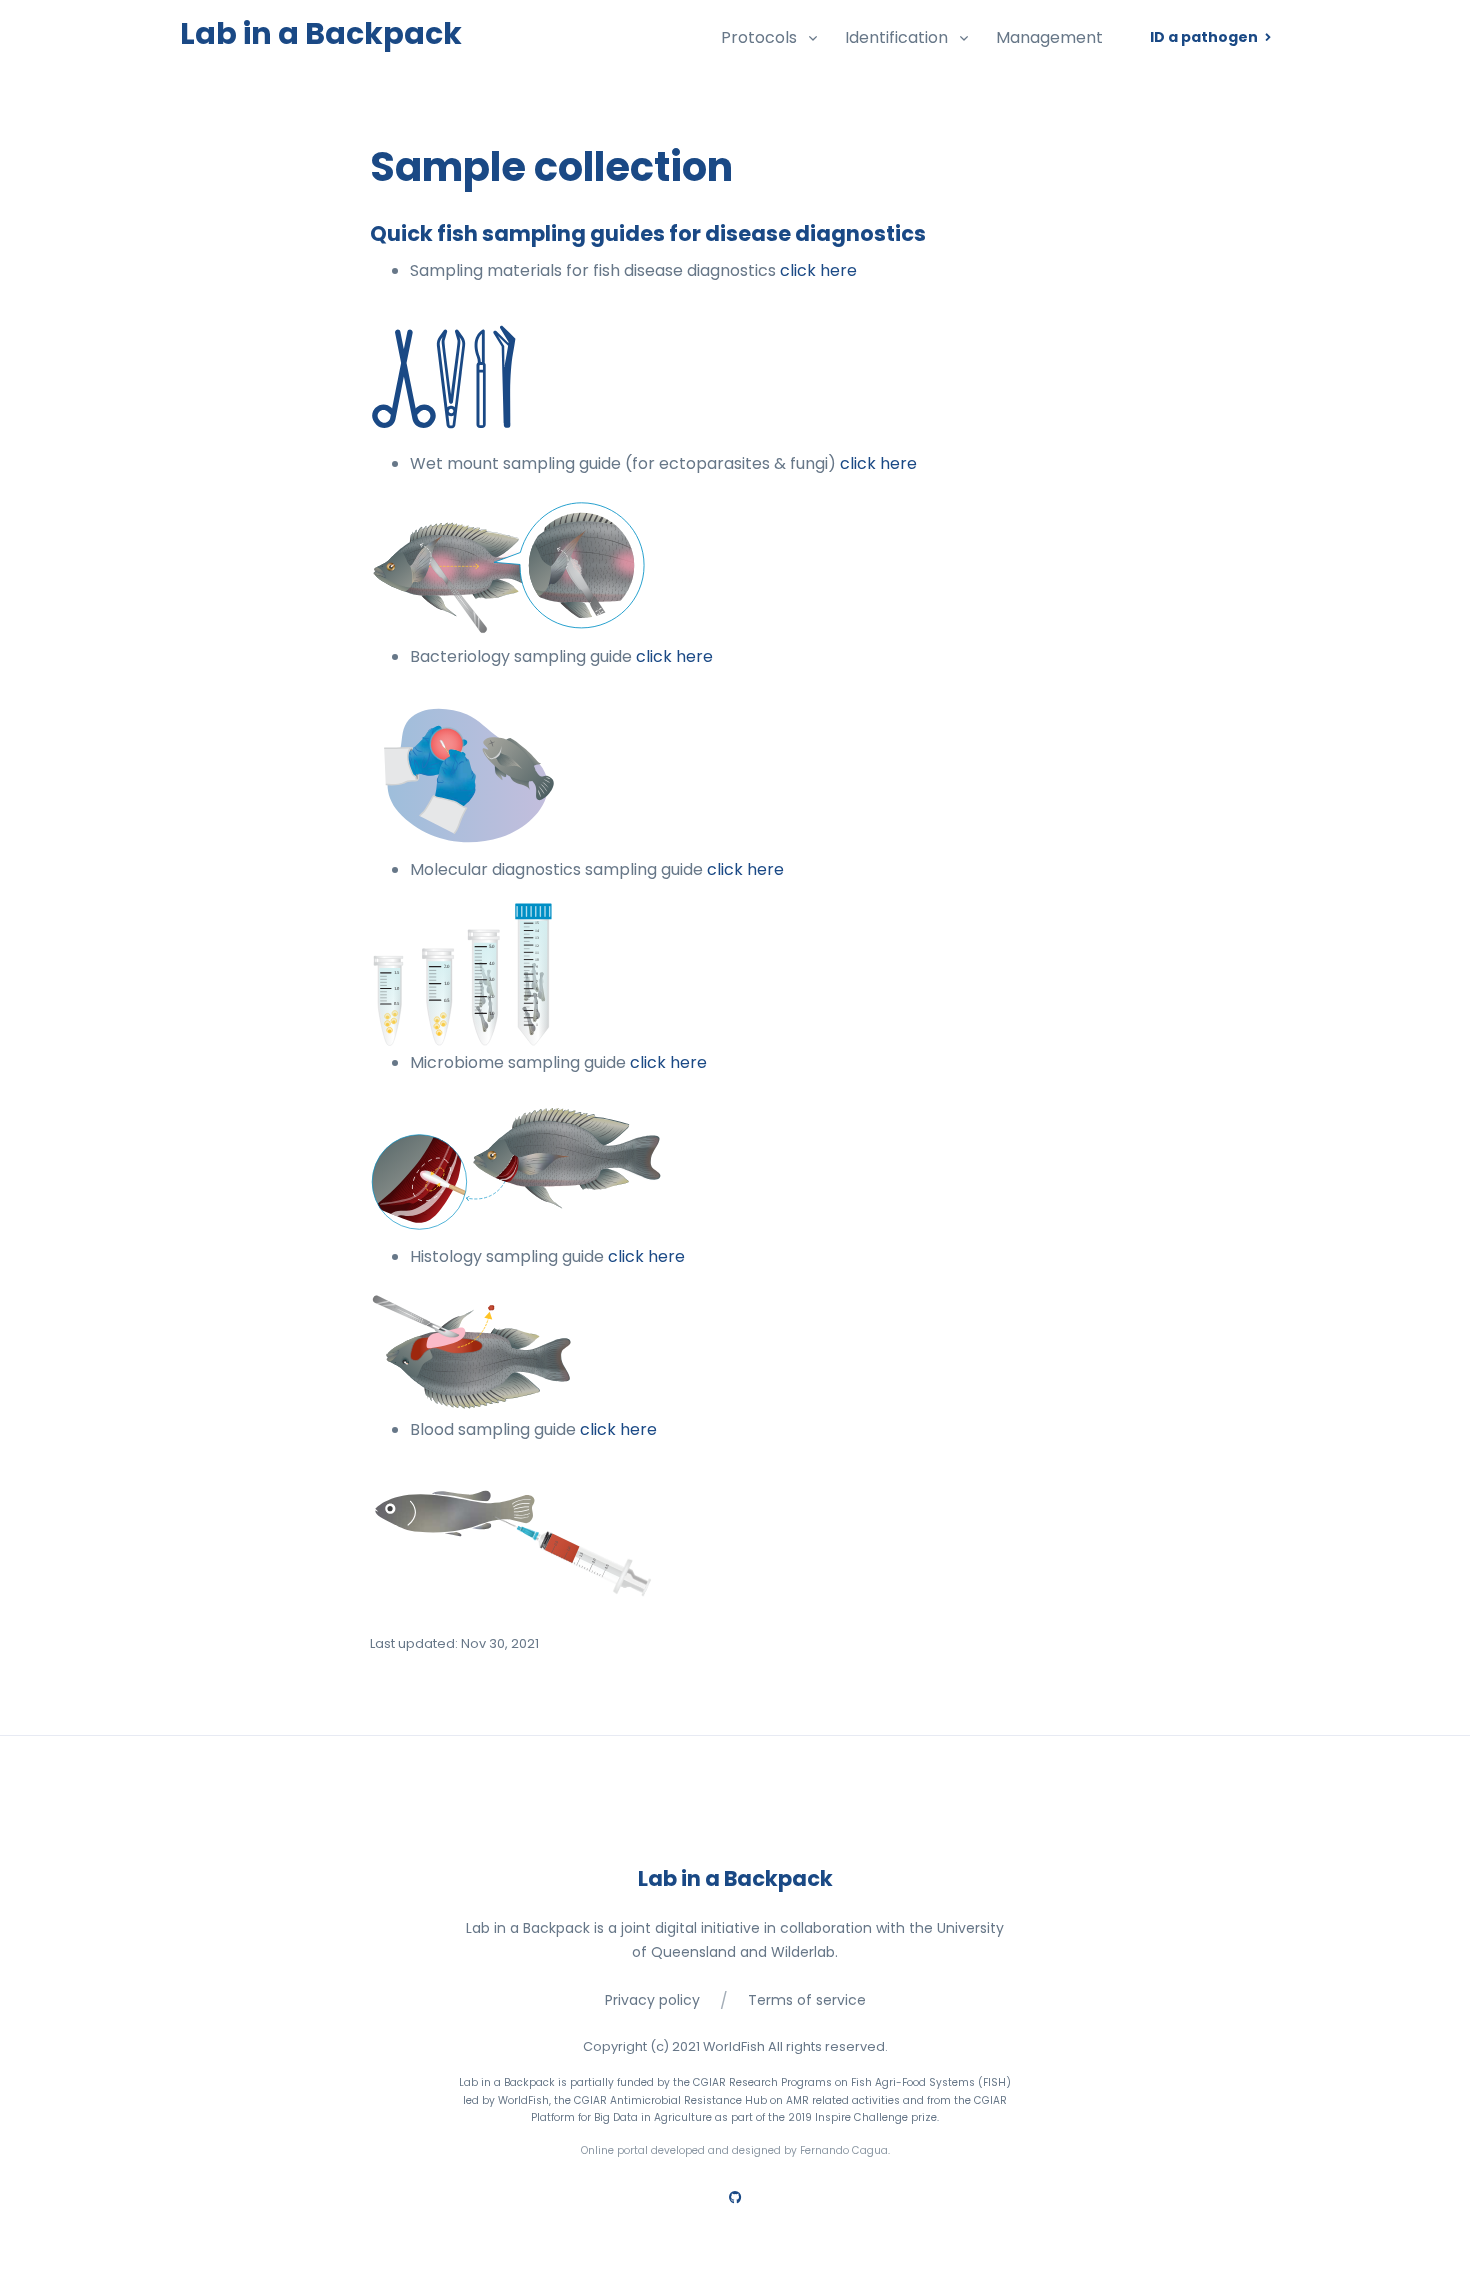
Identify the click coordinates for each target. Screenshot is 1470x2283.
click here (818, 270)
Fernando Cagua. (845, 2150)
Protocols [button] (759, 37)
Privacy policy (652, 2000)
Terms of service (807, 2000)
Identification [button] (896, 37)
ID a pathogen (1205, 37)
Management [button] (1049, 37)
